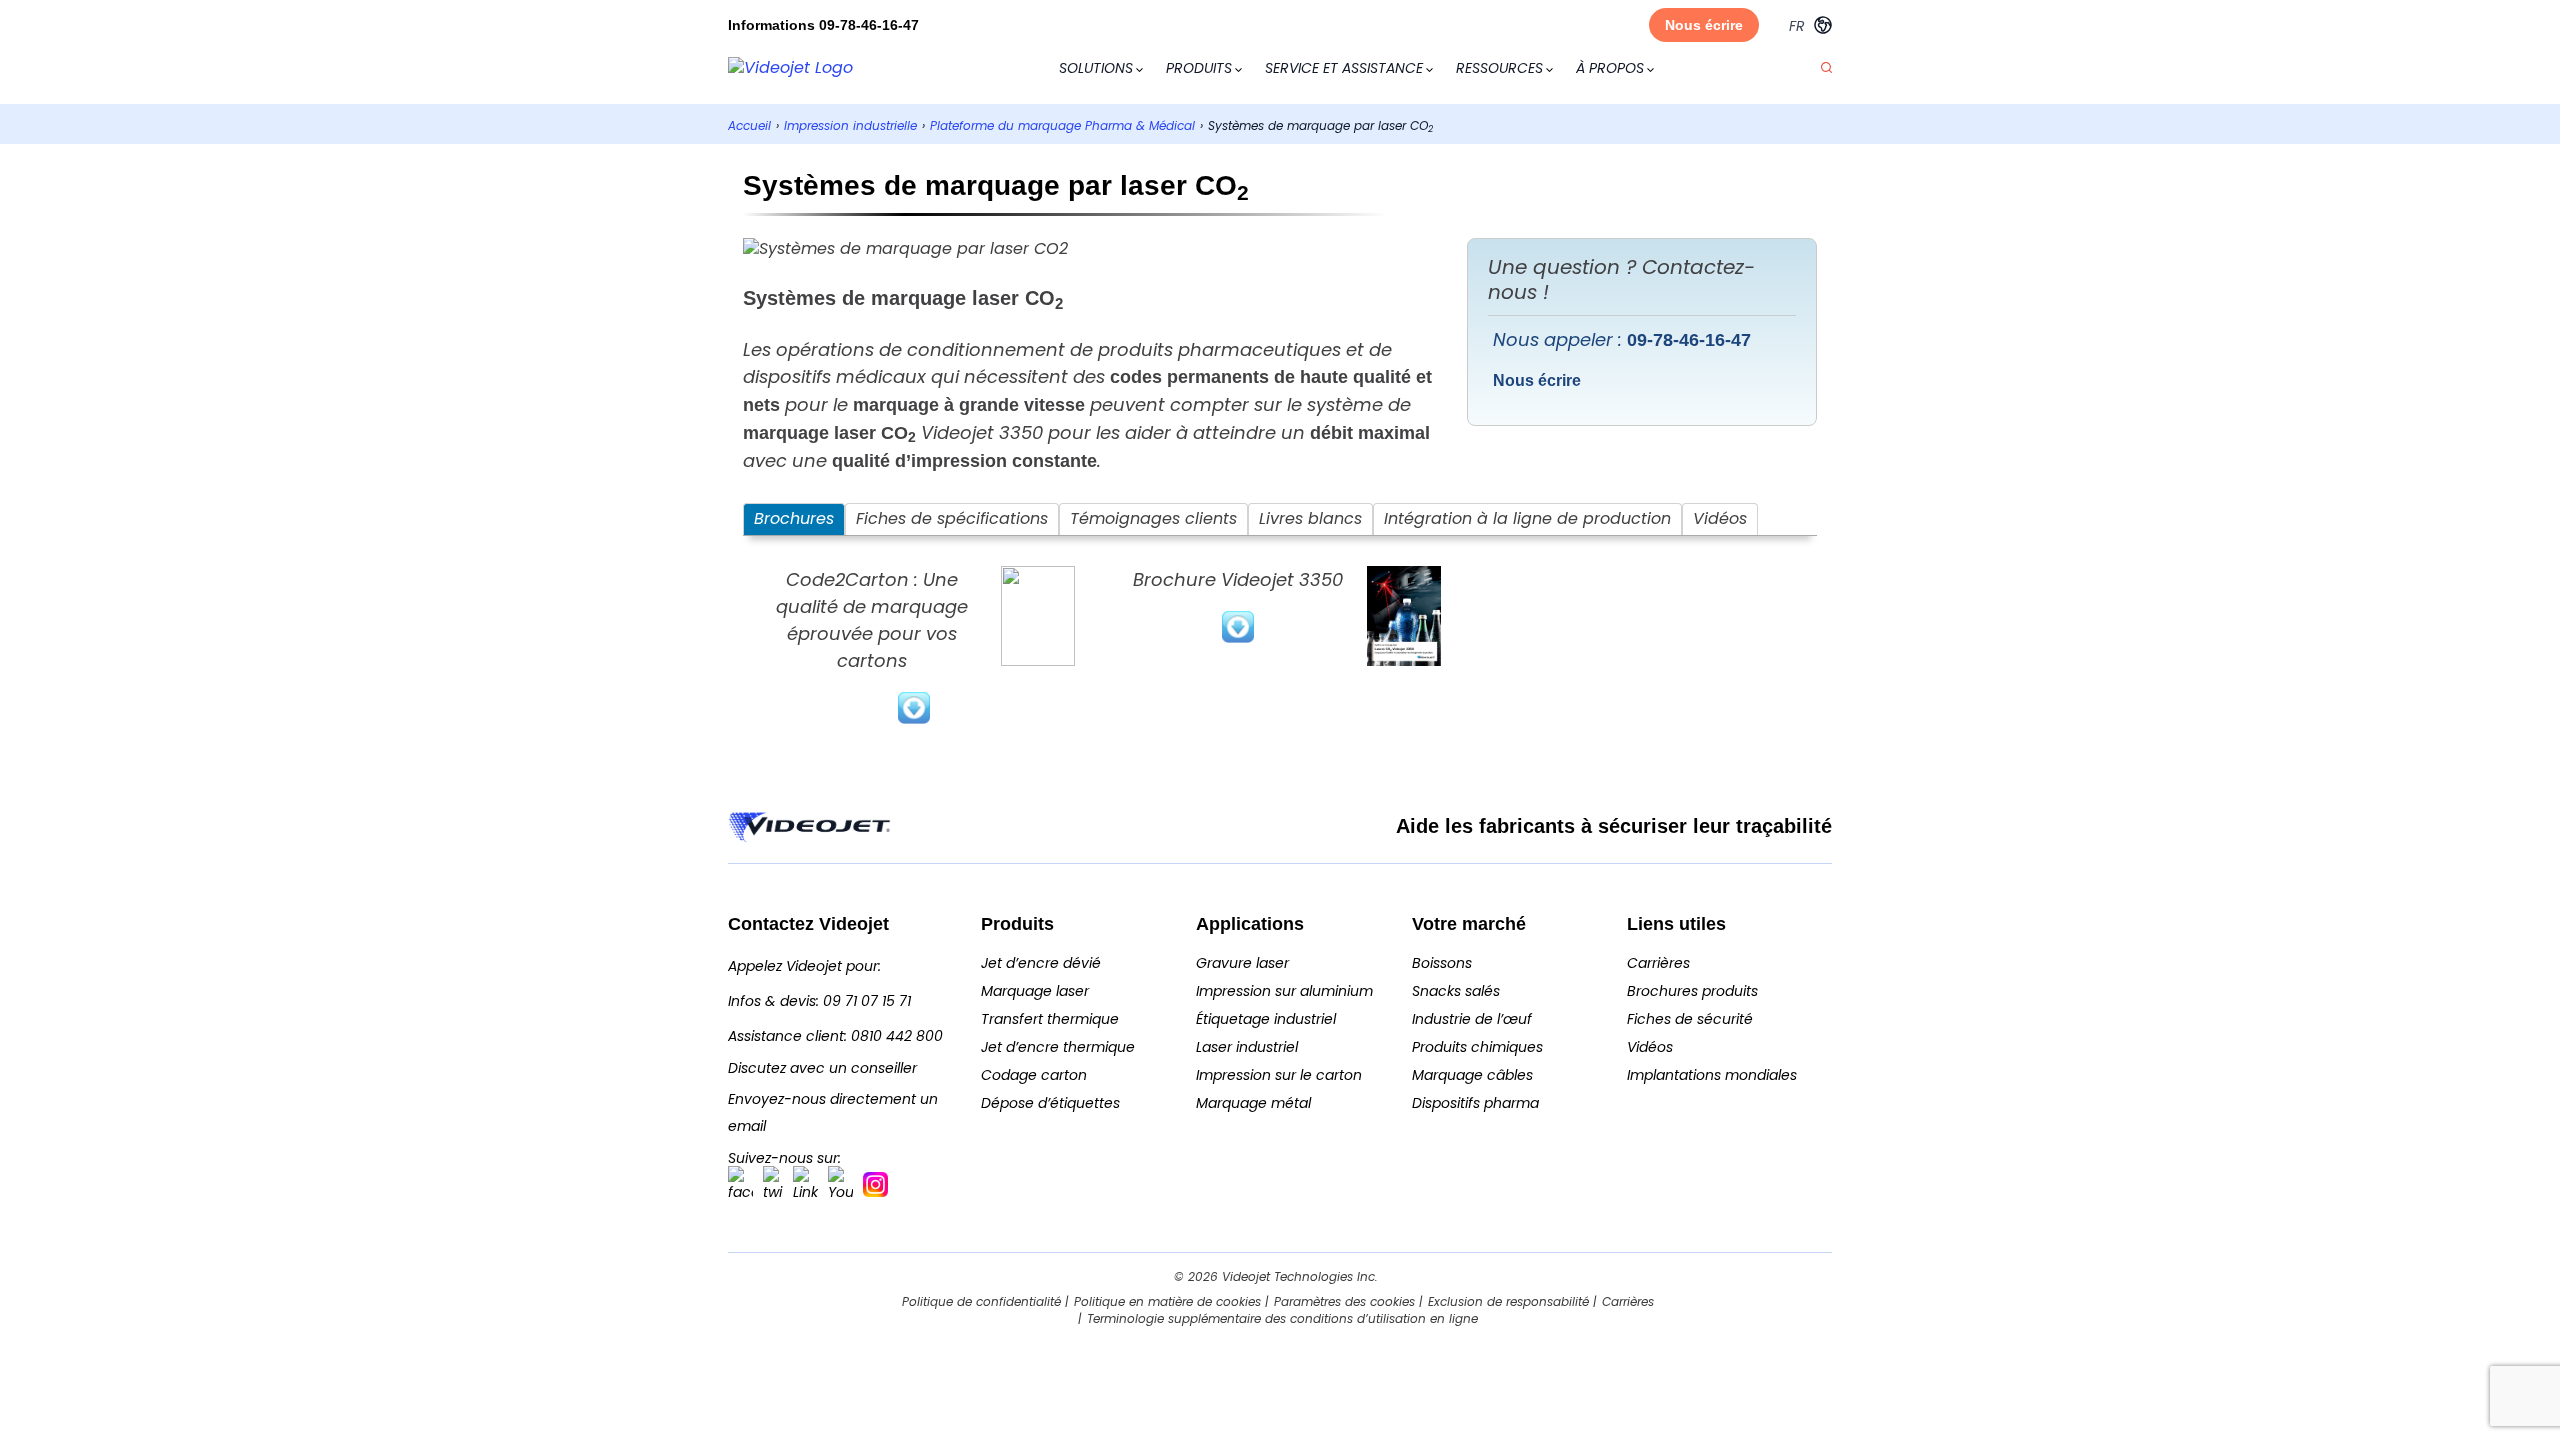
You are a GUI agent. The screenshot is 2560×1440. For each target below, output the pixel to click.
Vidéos (1650, 1047)
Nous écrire (1704, 25)
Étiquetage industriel (1266, 1019)
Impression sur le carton (1279, 1075)
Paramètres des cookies (1344, 1301)
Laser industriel (1247, 1047)
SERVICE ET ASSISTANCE (1344, 68)
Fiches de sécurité (1690, 1019)
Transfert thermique (1050, 1019)
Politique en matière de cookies (1167, 1301)
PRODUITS (1199, 68)
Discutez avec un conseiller (822, 1068)
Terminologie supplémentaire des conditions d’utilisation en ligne (1282, 1318)
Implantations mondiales (1712, 1075)
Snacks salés (1456, 991)
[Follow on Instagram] (875, 1184)
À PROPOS (1610, 68)
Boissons (1442, 963)
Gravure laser (1242, 963)
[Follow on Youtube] (840, 1184)
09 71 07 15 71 (867, 1001)
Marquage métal (1253, 1103)
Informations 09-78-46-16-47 (823, 25)
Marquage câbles (1472, 1075)
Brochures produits (1692, 991)
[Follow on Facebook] (740, 1184)
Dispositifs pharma (1475, 1103)
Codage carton (1034, 1075)
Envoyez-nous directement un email (833, 1112)
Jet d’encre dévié (1041, 963)
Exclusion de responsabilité (1508, 1301)
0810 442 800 (897, 1036)
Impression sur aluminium (1284, 991)
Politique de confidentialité (981, 1301)
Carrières (1658, 963)
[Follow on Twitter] (773, 1184)
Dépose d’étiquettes (1050, 1103)
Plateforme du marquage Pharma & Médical (1062, 125)
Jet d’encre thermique (1058, 1047)
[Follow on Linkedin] (805, 1184)
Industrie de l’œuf (1472, 1019)
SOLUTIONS (1096, 68)
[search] (1826, 68)
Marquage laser (1035, 991)
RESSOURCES (1499, 68)
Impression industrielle (850, 125)
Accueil (749, 125)
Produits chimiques (1477, 1047)
